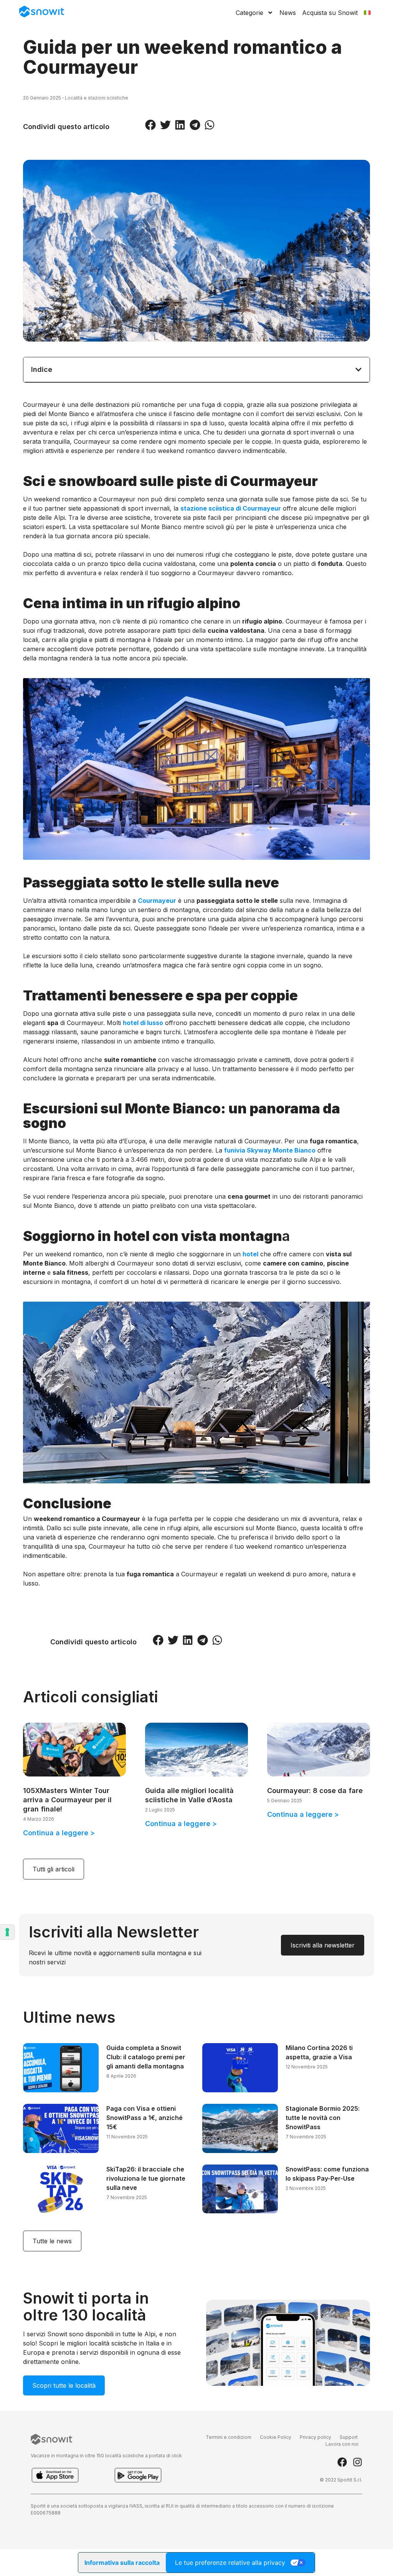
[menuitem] (367, 13)
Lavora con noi (342, 2444)
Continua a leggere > (59, 1833)
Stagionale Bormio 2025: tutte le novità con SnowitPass (323, 2118)
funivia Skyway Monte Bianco (270, 1150)
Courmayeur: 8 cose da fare (315, 1791)
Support (349, 2437)
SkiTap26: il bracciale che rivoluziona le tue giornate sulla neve (146, 2178)
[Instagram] (357, 2462)
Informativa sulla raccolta (122, 2563)
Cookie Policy (276, 2437)
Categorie (249, 13)
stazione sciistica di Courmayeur (231, 508)
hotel (250, 1254)
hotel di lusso (143, 1023)
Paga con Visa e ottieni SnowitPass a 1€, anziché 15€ (144, 2118)
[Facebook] (342, 2462)
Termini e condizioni (229, 2437)
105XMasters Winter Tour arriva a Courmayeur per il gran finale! (67, 1800)
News (288, 13)
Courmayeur (157, 901)
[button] (150, 125)
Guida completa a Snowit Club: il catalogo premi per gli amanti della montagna (146, 2057)
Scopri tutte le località (64, 2385)
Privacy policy (315, 2437)
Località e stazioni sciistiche (97, 98)
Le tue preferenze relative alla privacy (230, 2563)
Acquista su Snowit (330, 13)
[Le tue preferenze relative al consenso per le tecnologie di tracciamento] (7, 1932)
